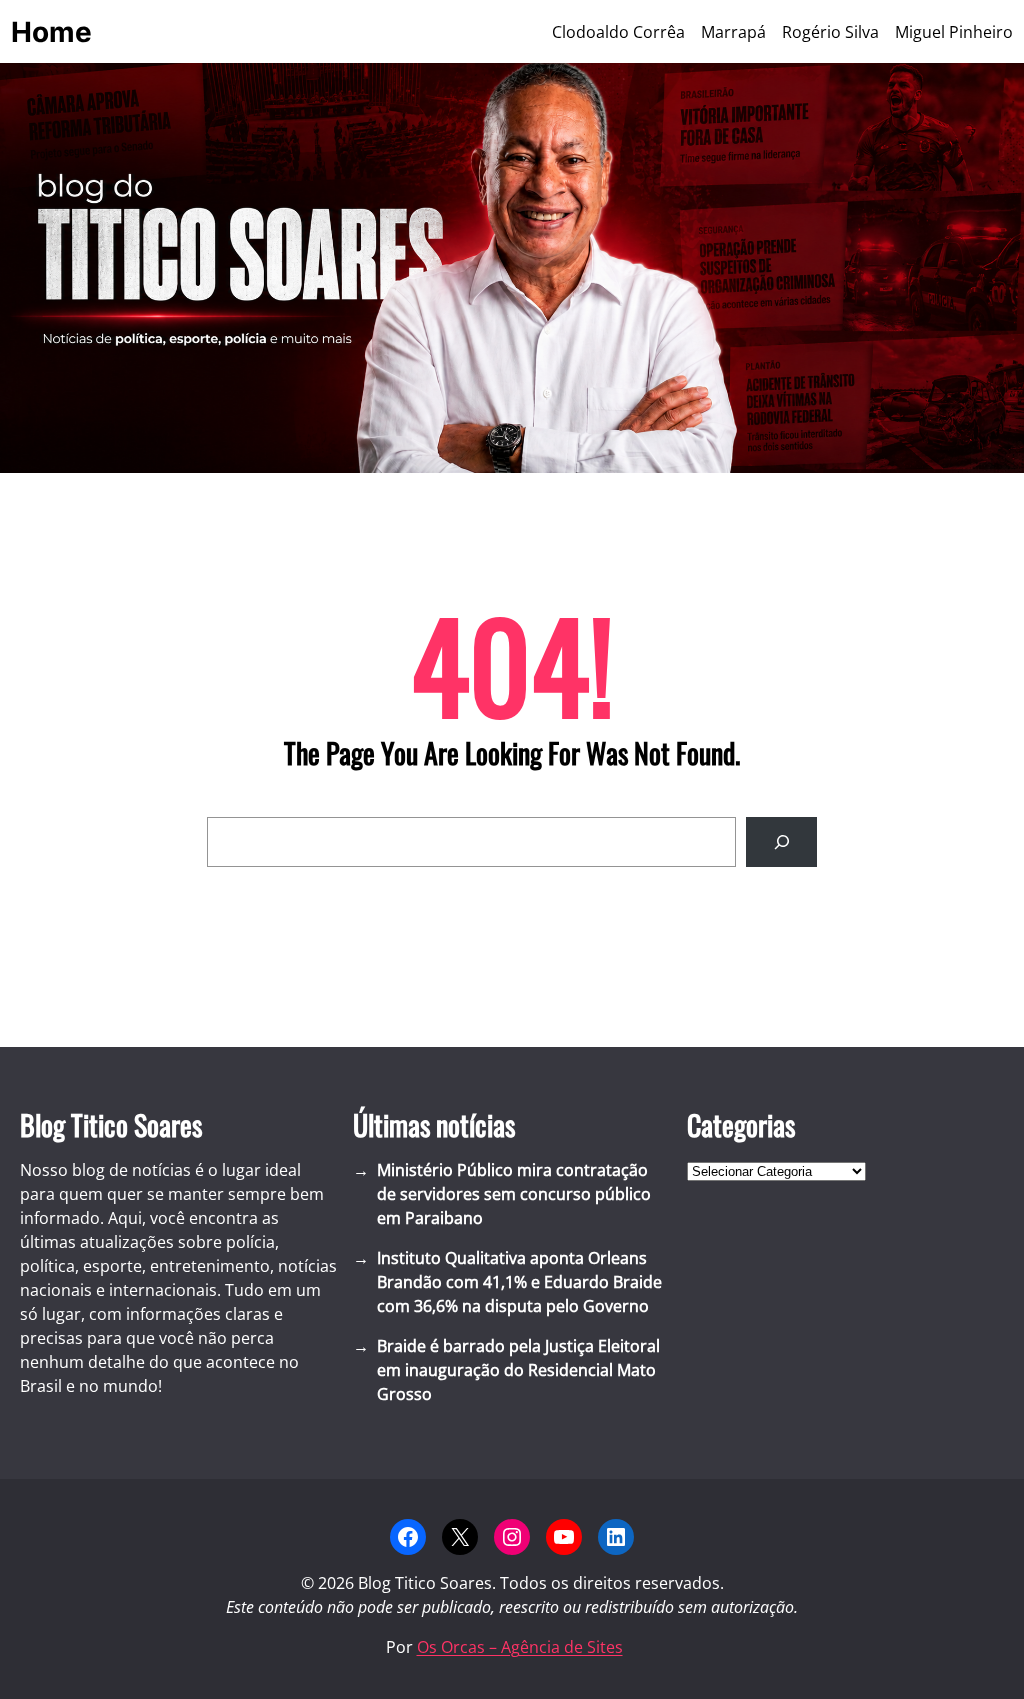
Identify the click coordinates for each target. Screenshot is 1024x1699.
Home (51, 32)
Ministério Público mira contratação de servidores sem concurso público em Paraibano (514, 1194)
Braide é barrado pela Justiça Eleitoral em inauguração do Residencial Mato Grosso (518, 1370)
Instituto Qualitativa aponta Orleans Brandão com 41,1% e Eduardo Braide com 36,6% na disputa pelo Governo (519, 1282)
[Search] (781, 841)
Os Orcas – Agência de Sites (520, 1647)
